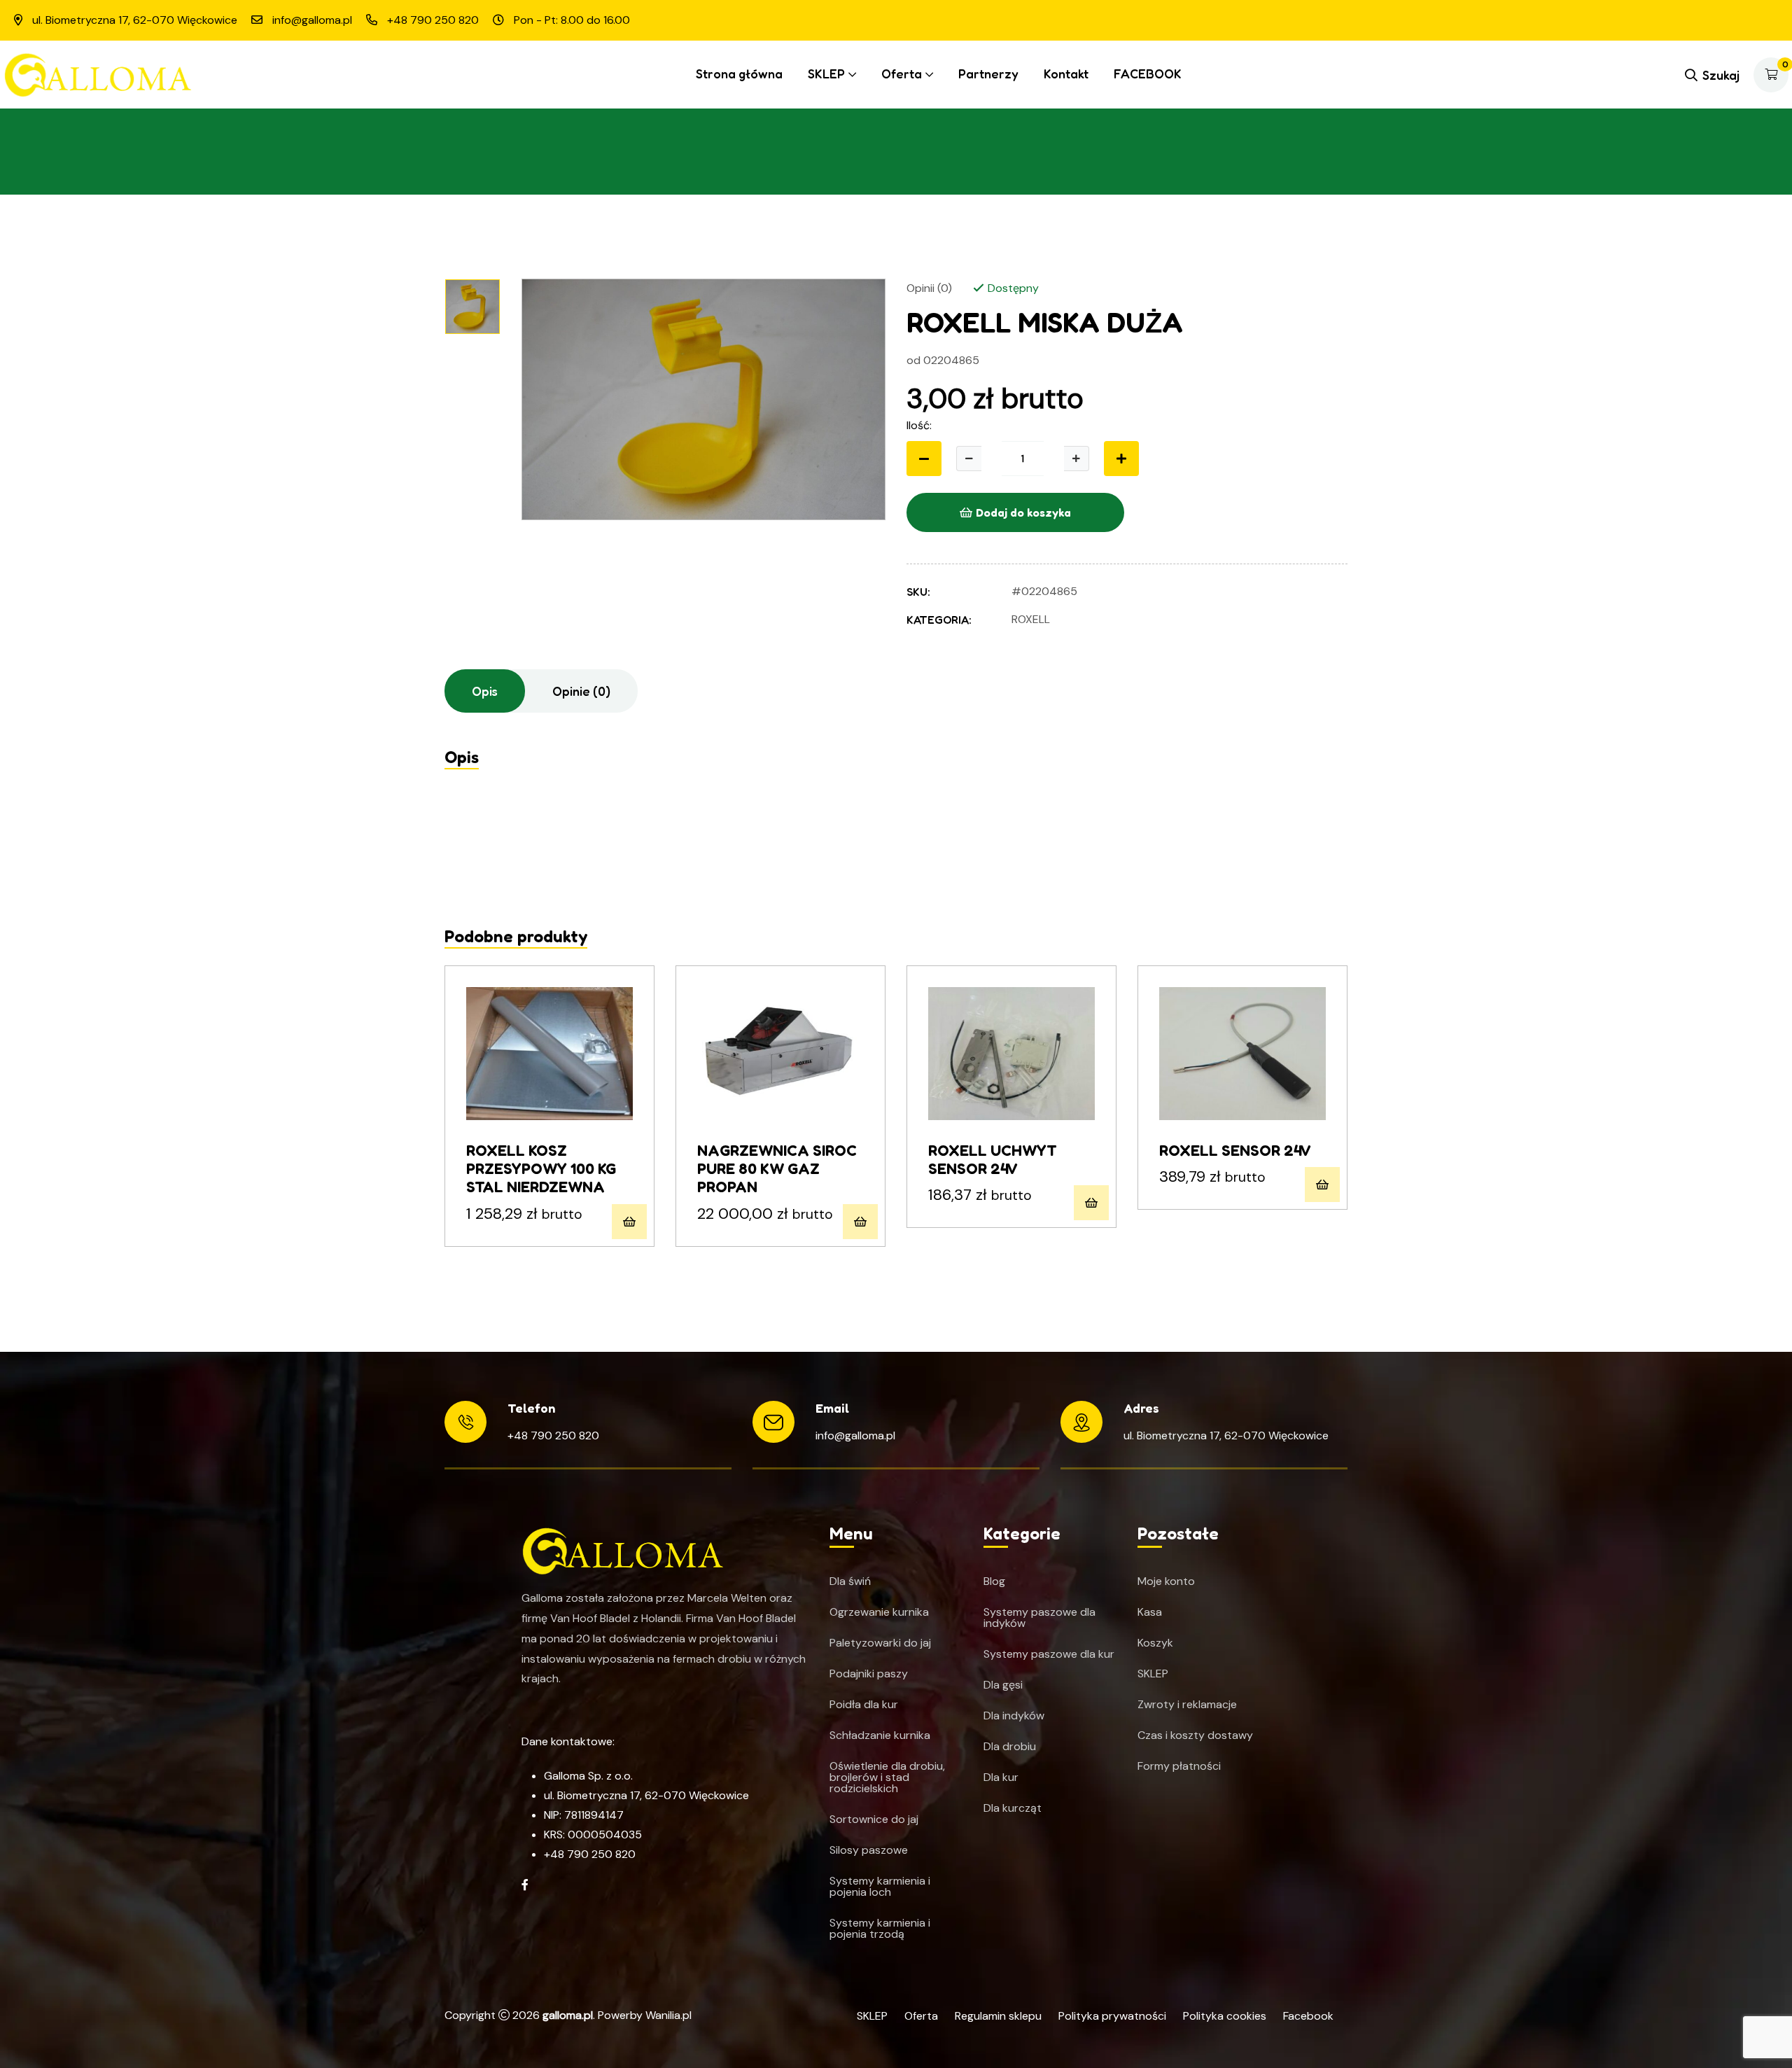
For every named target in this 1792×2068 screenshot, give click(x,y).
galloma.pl (568, 2015)
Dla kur (1001, 1777)
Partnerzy (988, 74)
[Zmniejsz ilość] (924, 459)
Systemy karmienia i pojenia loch (880, 1887)
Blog (994, 1581)
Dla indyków (1014, 1716)
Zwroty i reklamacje (1187, 1705)
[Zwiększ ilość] (1077, 459)
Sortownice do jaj (874, 1819)
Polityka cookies (1225, 2016)
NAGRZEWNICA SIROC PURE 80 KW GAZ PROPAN (777, 1169)
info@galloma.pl (855, 1435)
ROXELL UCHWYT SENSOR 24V (993, 1159)
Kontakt (1066, 74)
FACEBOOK (1148, 74)
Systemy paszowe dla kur (1049, 1654)
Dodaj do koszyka (1023, 512)
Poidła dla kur (864, 1705)
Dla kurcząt (1013, 1808)
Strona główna (739, 74)
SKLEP (826, 74)
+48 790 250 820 (553, 1435)
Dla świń (850, 1581)
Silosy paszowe (869, 1850)
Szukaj (1721, 75)
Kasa (1150, 1612)
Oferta (902, 74)
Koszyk (1155, 1643)
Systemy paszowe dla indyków (1039, 1618)
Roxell (1031, 619)
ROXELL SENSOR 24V (1235, 1150)
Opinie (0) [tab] (581, 691)
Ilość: (919, 425)
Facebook (1308, 2016)
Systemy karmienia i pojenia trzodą (880, 1929)
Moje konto (1166, 1581)
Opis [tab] (485, 691)
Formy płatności (1179, 1766)
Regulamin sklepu (998, 2016)
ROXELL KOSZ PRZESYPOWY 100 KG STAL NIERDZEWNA (541, 1169)
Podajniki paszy (869, 1674)
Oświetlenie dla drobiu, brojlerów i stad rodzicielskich (887, 1777)
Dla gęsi (1003, 1685)
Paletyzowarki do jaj (880, 1643)
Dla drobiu (1010, 1747)
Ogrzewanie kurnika (879, 1612)
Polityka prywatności (1112, 2016)
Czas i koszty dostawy (1195, 1735)
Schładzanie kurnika (880, 1735)
